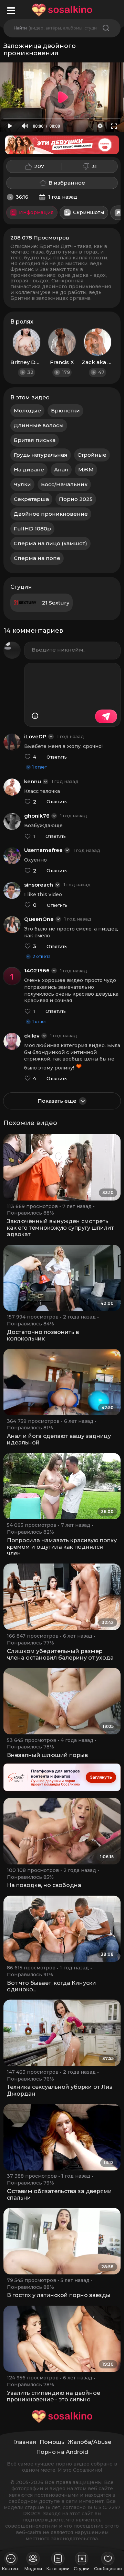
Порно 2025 (76, 499)
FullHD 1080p (32, 529)
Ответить (56, 757)
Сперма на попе (37, 558)
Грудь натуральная (41, 455)
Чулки (22, 484)
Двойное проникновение (51, 514)
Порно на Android (62, 2452)
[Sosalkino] (62, 10)
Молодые (27, 411)
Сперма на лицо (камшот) (50, 543)
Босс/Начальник (64, 484)
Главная (25, 2442)
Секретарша (31, 499)
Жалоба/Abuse (90, 2442)
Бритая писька (35, 440)
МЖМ (86, 470)
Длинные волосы (39, 425)
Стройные (92, 455)
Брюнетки (65, 411)
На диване (29, 470)
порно (64, 2464)
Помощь (52, 2442)
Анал (61, 470)
